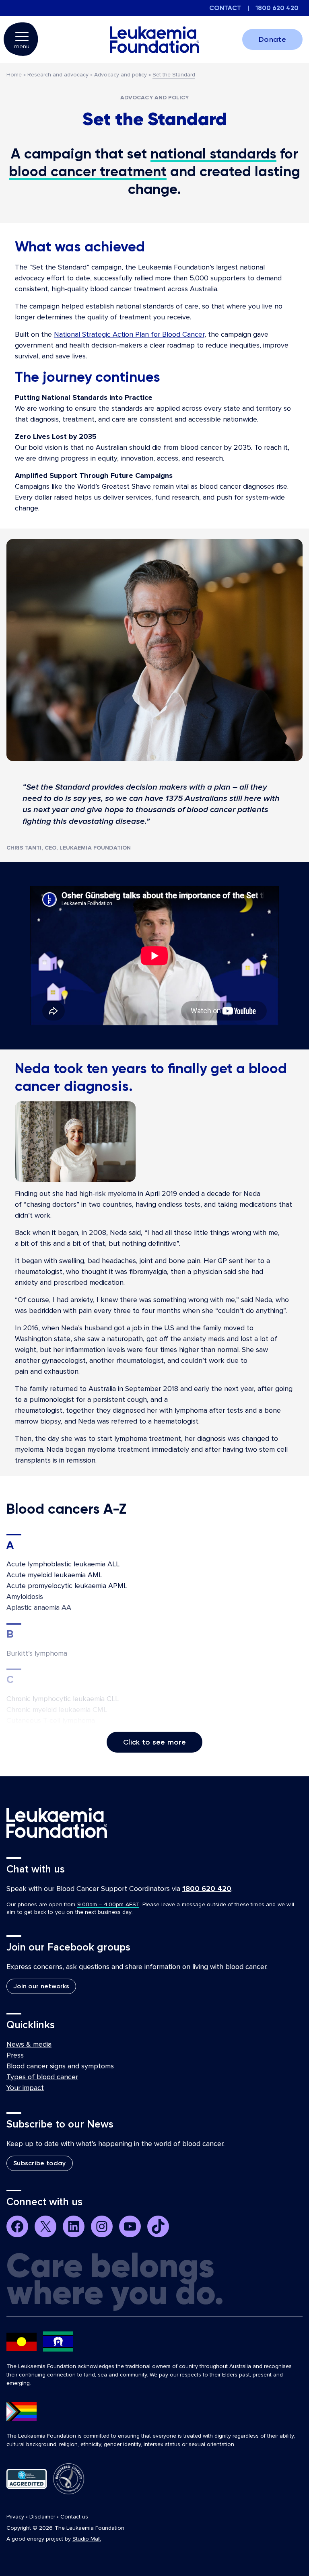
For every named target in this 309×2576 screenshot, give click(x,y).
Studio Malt (87, 2539)
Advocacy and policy (121, 75)
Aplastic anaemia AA (39, 1607)
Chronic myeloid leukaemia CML (57, 1710)
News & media (29, 2044)
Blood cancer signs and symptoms (60, 2066)
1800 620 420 (277, 8)
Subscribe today (40, 2163)
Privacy (15, 2517)
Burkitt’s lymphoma (37, 1653)
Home (14, 75)
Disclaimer (42, 2517)
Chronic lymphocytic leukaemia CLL (63, 1699)
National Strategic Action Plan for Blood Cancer (129, 334)
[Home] (154, 40)
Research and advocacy (58, 75)
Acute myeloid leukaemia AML (54, 1575)
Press (15, 2055)
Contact (225, 8)
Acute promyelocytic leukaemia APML (67, 1586)
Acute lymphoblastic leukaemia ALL (63, 1564)
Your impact (25, 2088)
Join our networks (41, 1986)
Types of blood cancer (42, 2077)
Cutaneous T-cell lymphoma (51, 1720)
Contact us (74, 2517)
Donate (272, 39)
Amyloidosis (25, 1597)
